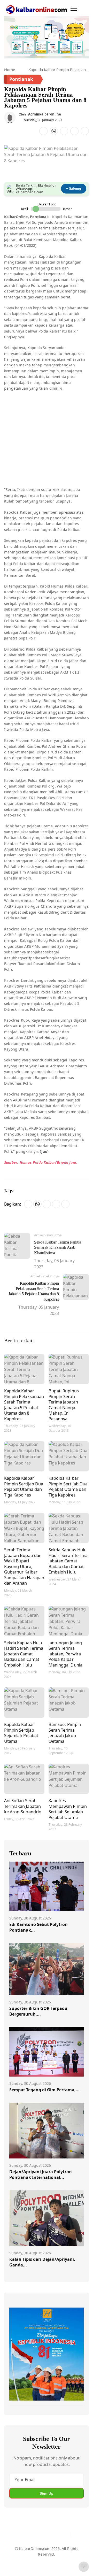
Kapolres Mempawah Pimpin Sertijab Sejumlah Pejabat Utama (68, 1809)
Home (10, 70)
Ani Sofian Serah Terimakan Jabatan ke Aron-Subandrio (23, 1806)
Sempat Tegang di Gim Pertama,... (44, 2090)
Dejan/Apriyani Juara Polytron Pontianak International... (41, 2174)
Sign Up (47, 2493)
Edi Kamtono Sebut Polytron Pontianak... (38, 1927)
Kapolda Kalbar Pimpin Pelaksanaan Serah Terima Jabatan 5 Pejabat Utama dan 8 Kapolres (24, 1405)
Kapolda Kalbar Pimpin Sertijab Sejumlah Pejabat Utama (21, 1733)
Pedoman (46, 2554)
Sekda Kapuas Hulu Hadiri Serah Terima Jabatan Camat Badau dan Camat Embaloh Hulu (68, 1561)
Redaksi (16, 2564)
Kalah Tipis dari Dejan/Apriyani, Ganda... (42, 2262)
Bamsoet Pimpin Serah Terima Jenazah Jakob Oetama (65, 1733)
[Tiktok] (65, 2534)
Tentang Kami (21, 2554)
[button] (74, 9)
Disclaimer (67, 2554)
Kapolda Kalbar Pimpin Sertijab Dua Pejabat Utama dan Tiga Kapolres (24, 1486)
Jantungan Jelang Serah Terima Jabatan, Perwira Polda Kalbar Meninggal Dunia (65, 1654)
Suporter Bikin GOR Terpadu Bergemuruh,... (38, 2011)
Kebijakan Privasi (42, 2564)
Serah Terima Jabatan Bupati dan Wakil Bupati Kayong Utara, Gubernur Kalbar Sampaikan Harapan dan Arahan (24, 1566)
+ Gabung (74, 188)
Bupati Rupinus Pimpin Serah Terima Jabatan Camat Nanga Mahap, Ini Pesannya (64, 1405)
